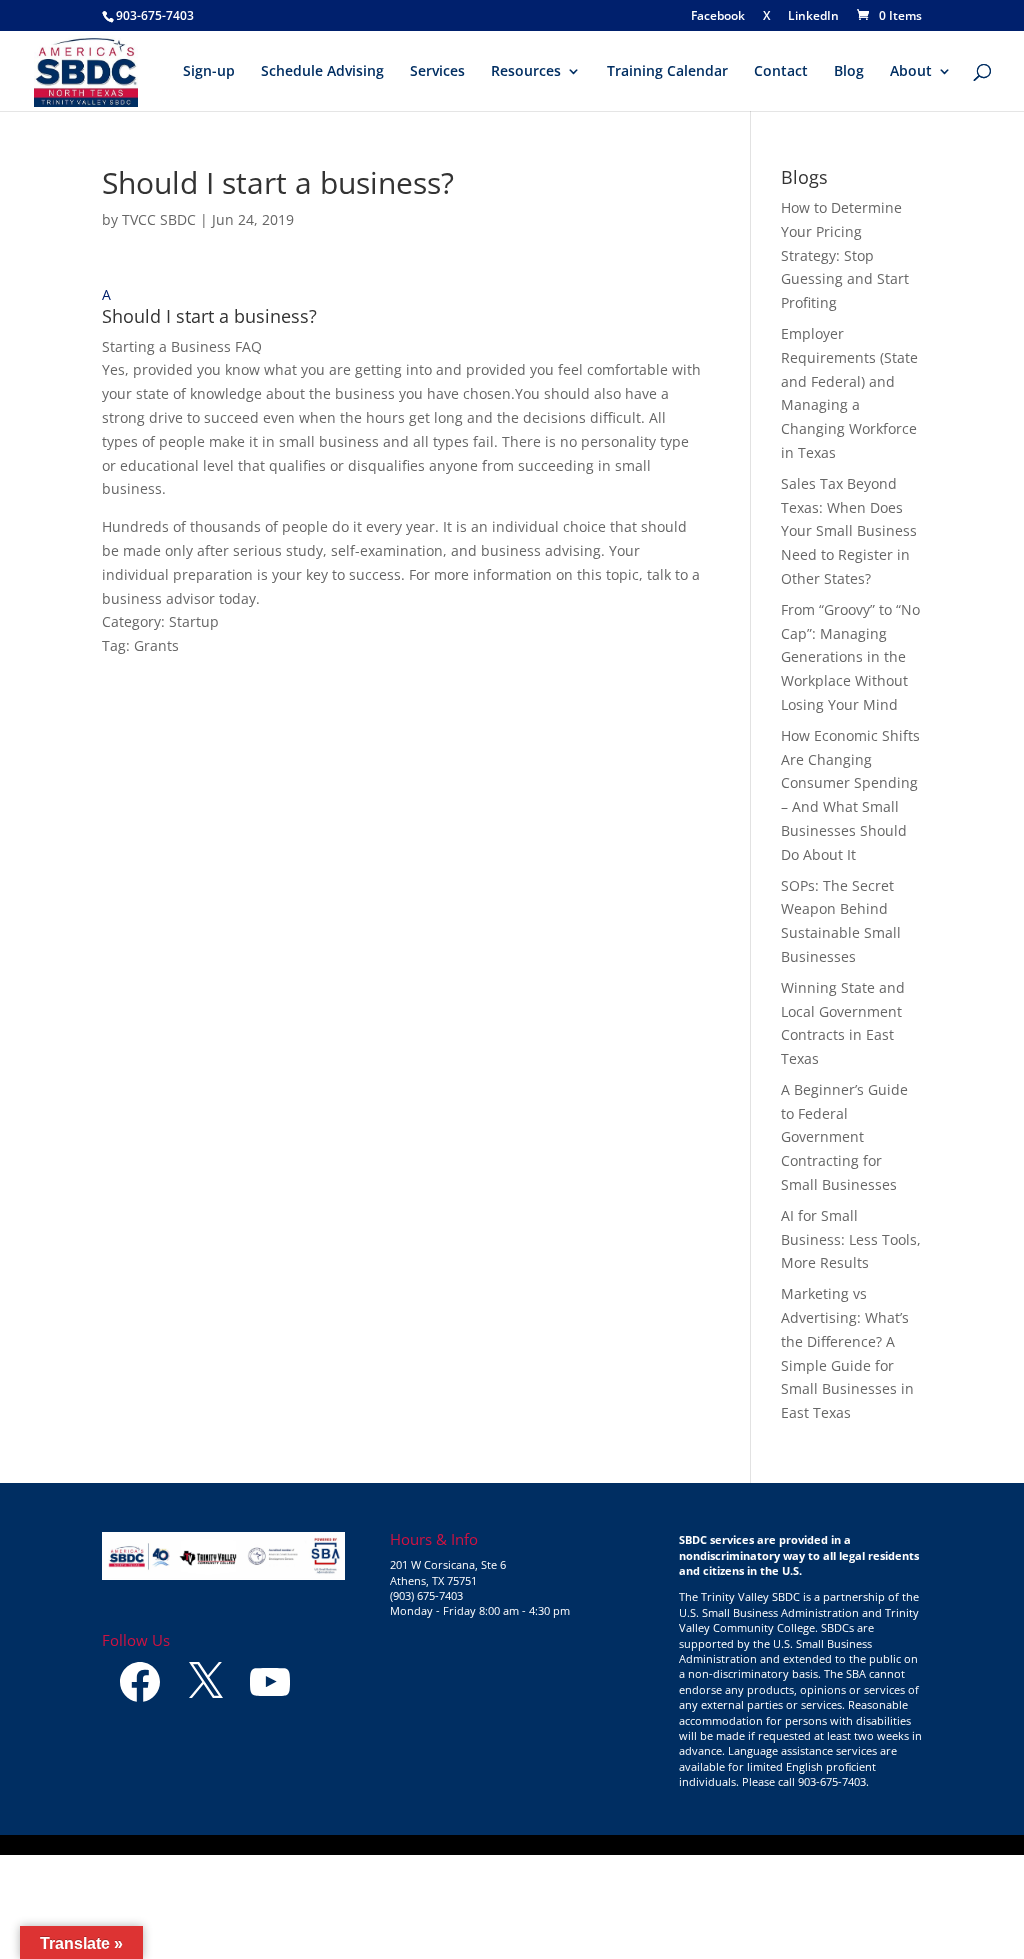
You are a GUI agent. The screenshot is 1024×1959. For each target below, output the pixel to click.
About (911, 72)
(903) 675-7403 (426, 1595)
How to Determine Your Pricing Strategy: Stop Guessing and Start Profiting (845, 255)
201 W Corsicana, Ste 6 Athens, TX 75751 (448, 1572)
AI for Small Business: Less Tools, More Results (851, 1239)
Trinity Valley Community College (799, 1620)
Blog (849, 72)
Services (437, 72)
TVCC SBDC (159, 219)
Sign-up (209, 72)
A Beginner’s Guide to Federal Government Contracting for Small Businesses (844, 1137)
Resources (526, 72)
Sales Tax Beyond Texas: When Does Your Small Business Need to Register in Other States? (849, 531)
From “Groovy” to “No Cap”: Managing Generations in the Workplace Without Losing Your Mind (850, 657)
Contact (781, 72)
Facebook (718, 17)
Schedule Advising (322, 72)
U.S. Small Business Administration (769, 1612)
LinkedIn (813, 17)
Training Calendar (667, 72)
